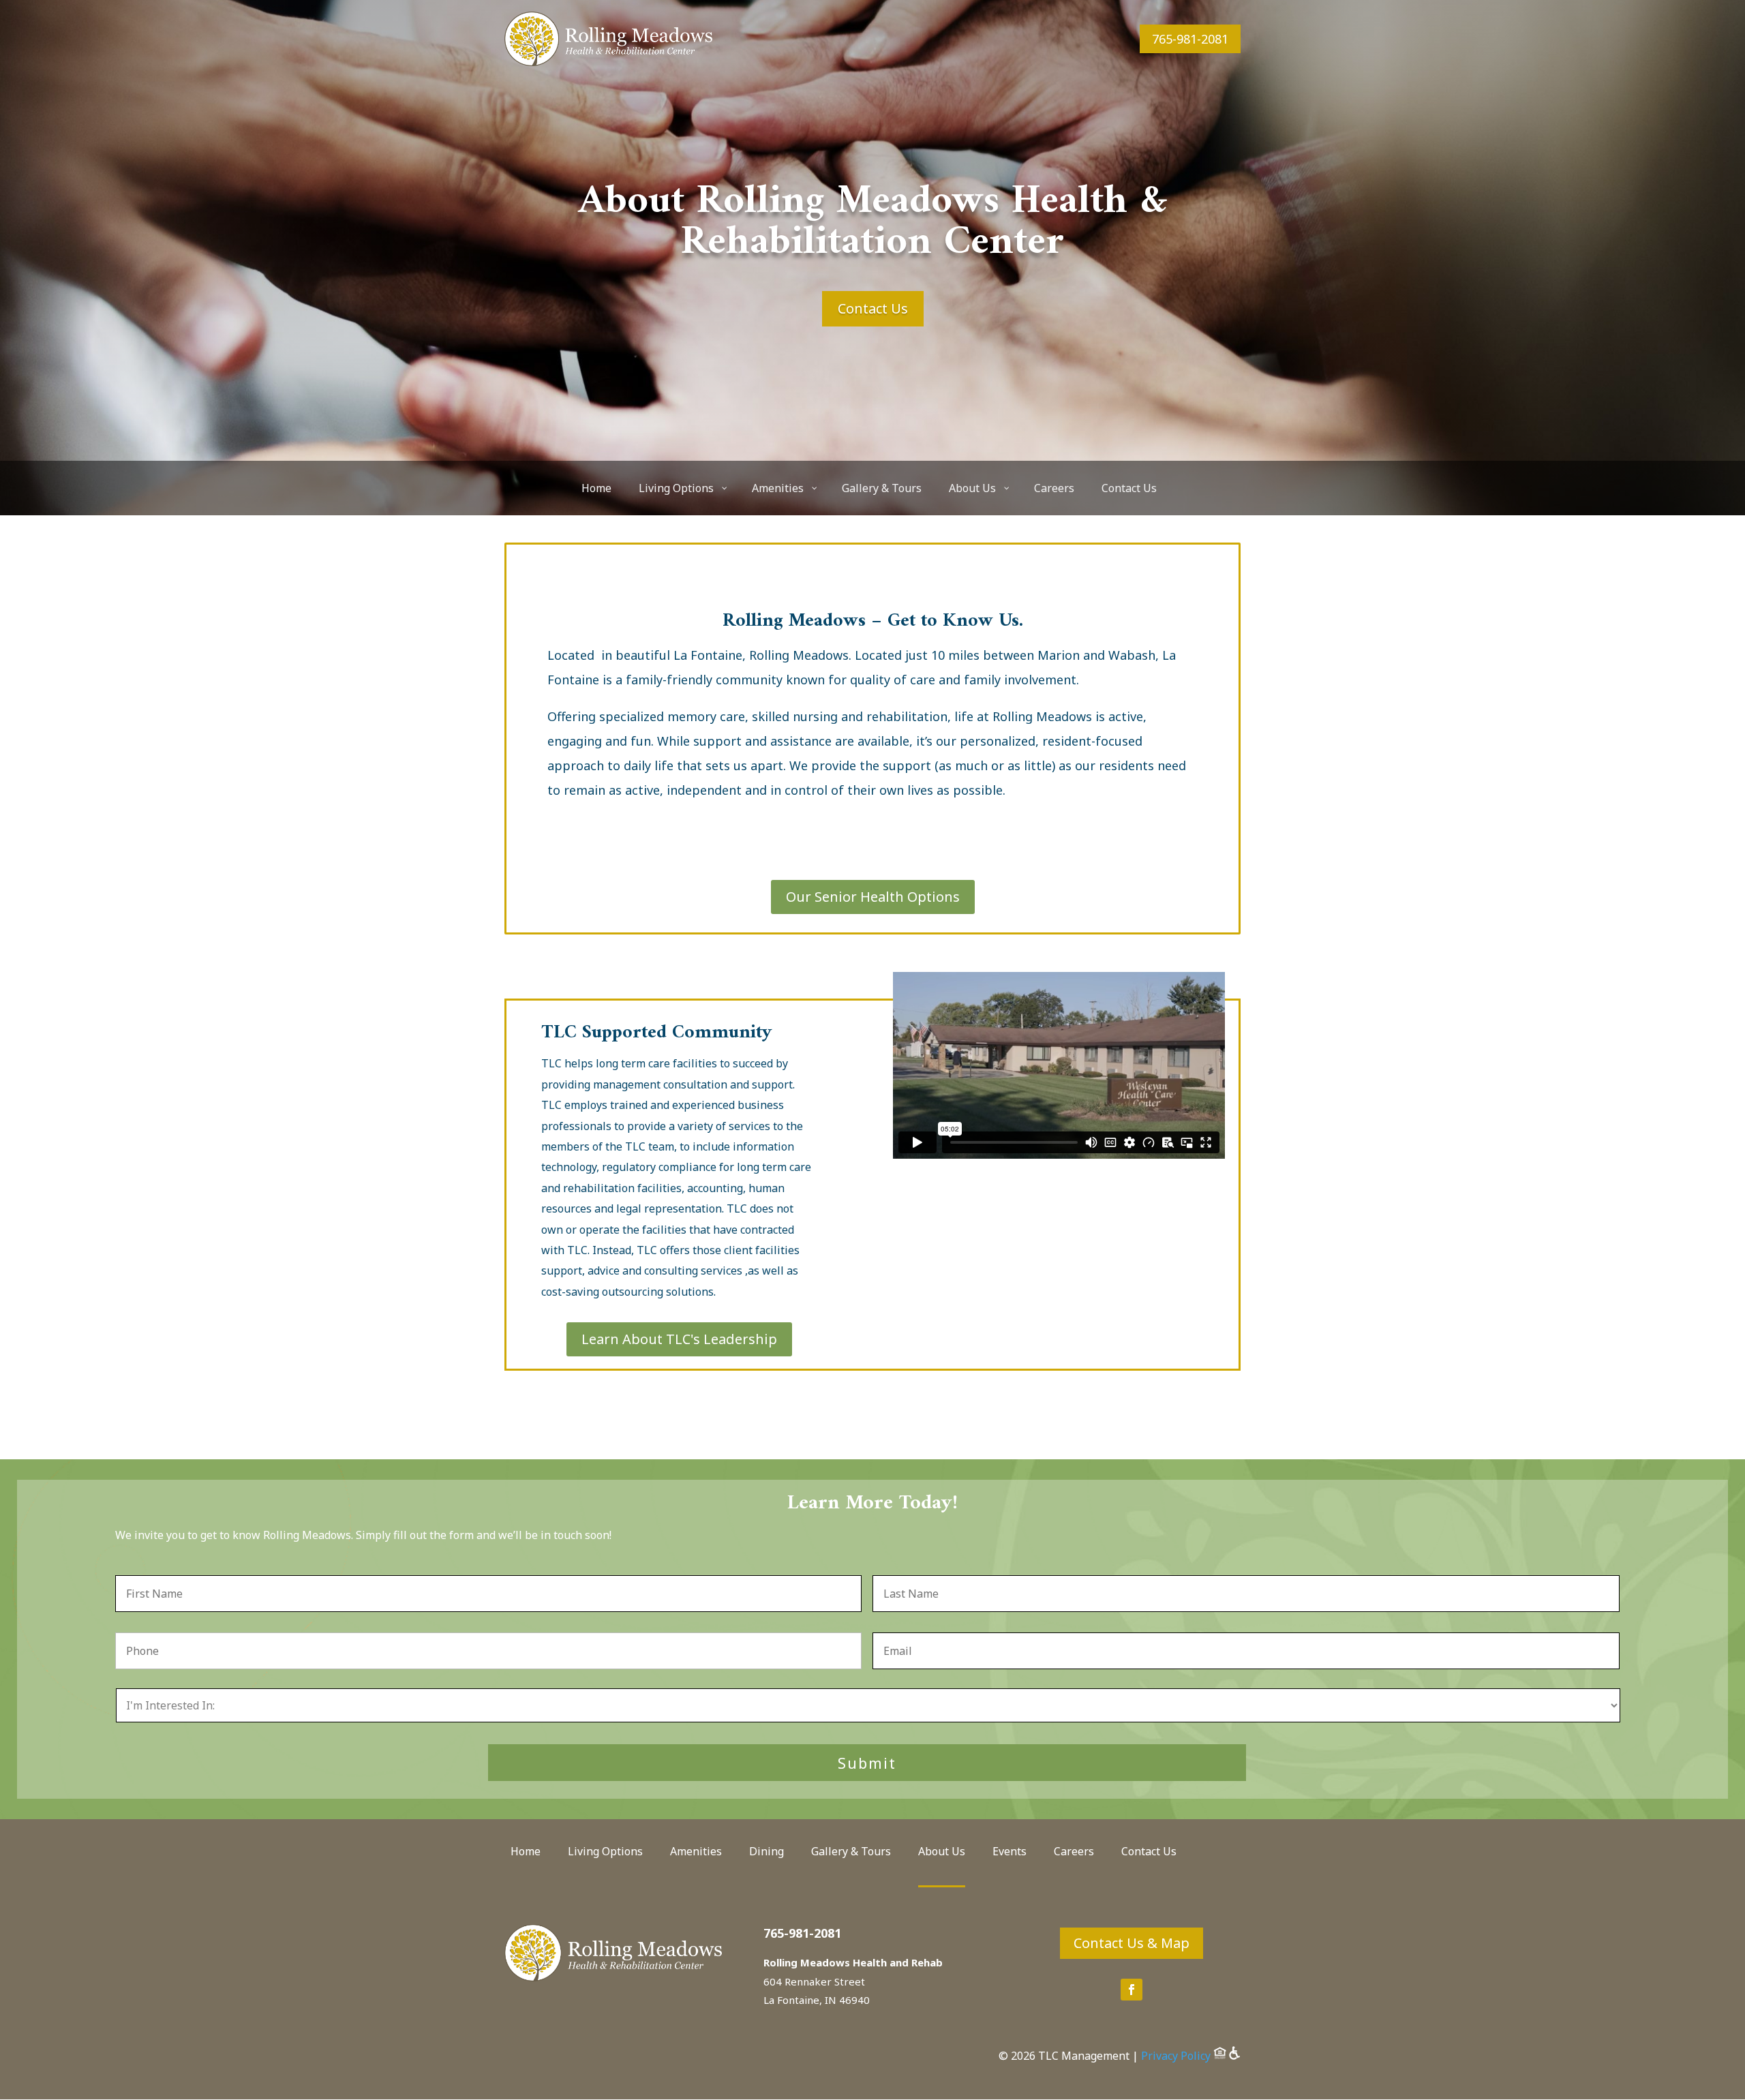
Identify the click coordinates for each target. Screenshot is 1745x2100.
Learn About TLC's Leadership (679, 1339)
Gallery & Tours (851, 1853)
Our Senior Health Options (873, 897)
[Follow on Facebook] (1132, 1990)
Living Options (605, 1853)
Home (526, 1853)
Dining (767, 1853)
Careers (1074, 1853)
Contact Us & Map (1132, 1943)
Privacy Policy (1176, 2056)
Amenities (696, 1853)
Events (1010, 1853)
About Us (942, 1853)
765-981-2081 (1190, 39)
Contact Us (873, 308)
